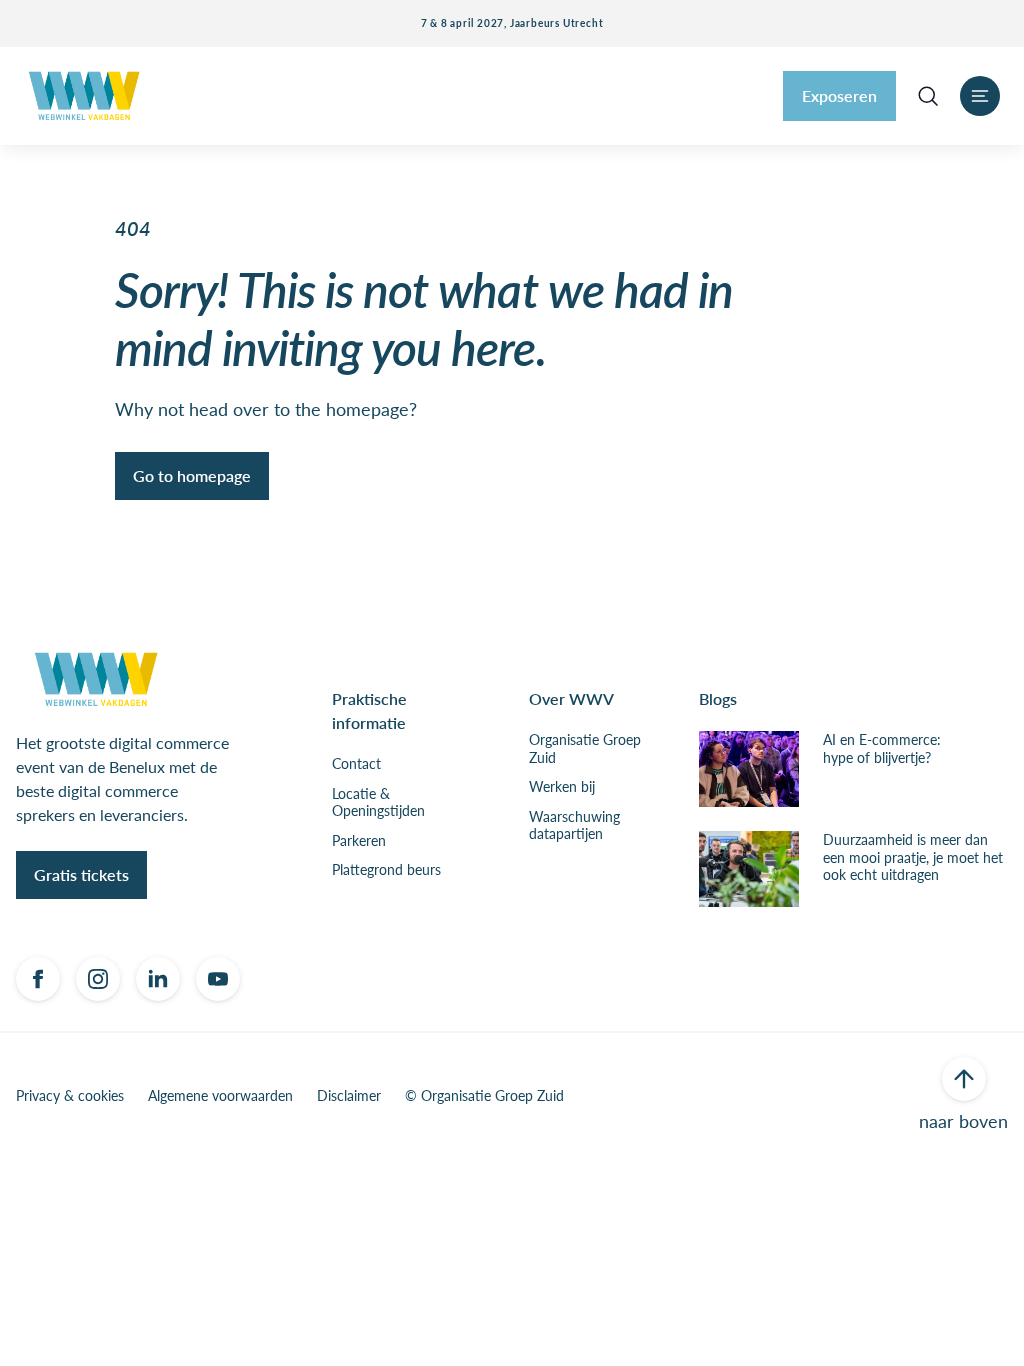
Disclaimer (349, 1096)
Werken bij (562, 787)
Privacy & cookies (70, 1096)
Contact (356, 764)
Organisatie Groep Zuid (585, 748)
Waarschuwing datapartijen (574, 825)
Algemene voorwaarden (220, 1096)
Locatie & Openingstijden (378, 802)
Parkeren (359, 841)
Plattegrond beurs (386, 870)
